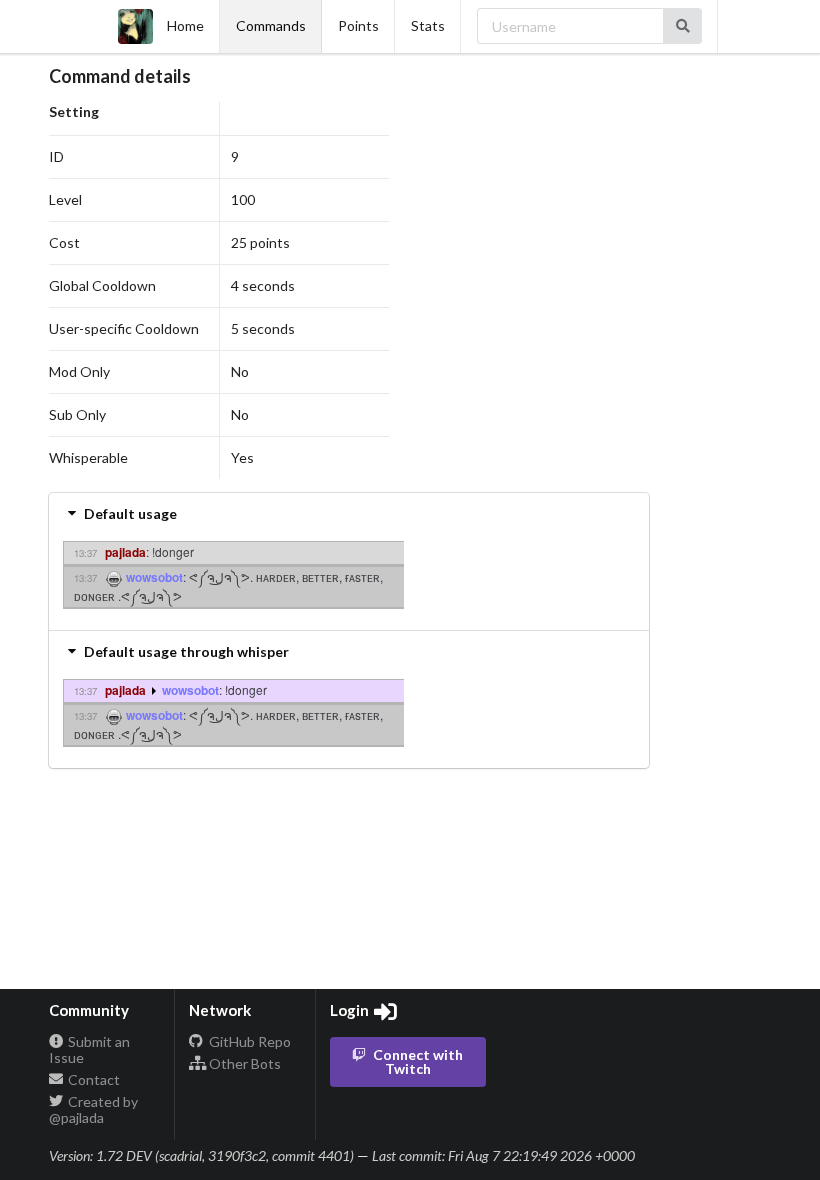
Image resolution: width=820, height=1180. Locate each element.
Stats (428, 25)
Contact (92, 1079)
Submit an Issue (90, 1050)
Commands (271, 25)
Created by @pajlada (94, 1109)
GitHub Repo (248, 1042)
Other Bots (243, 1063)
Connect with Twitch (418, 1061)
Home (185, 25)
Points (358, 25)
